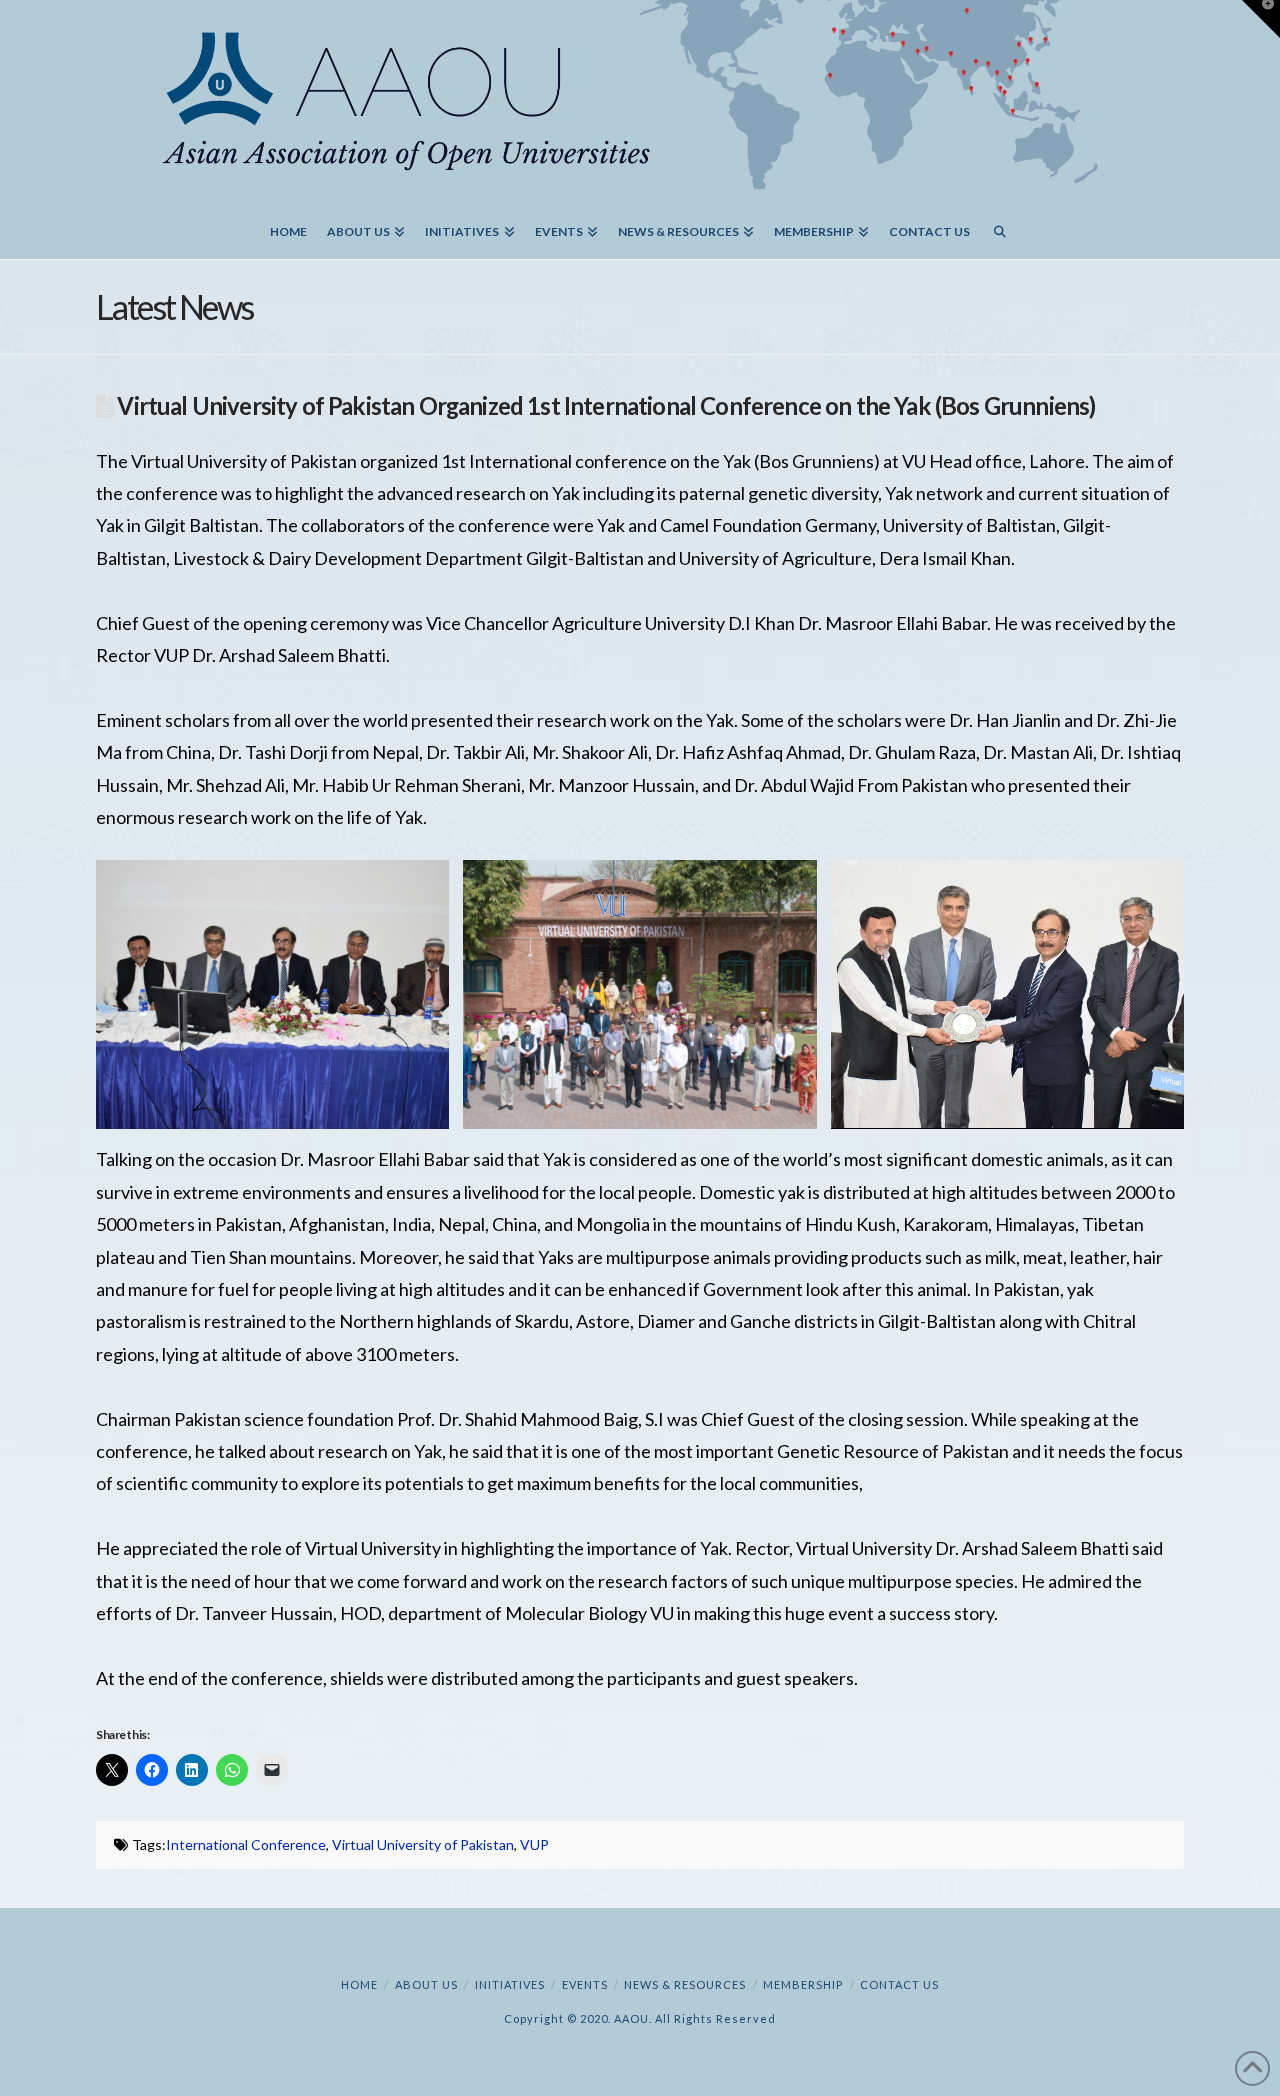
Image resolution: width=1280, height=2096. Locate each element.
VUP (534, 1844)
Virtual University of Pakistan (423, 1844)
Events (585, 1984)
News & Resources (685, 1984)
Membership (803, 1984)
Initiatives (510, 1984)
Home (359, 1984)
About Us (426, 1984)
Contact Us (899, 1984)
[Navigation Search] (1000, 224)
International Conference (246, 1844)
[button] (1261, 19)
